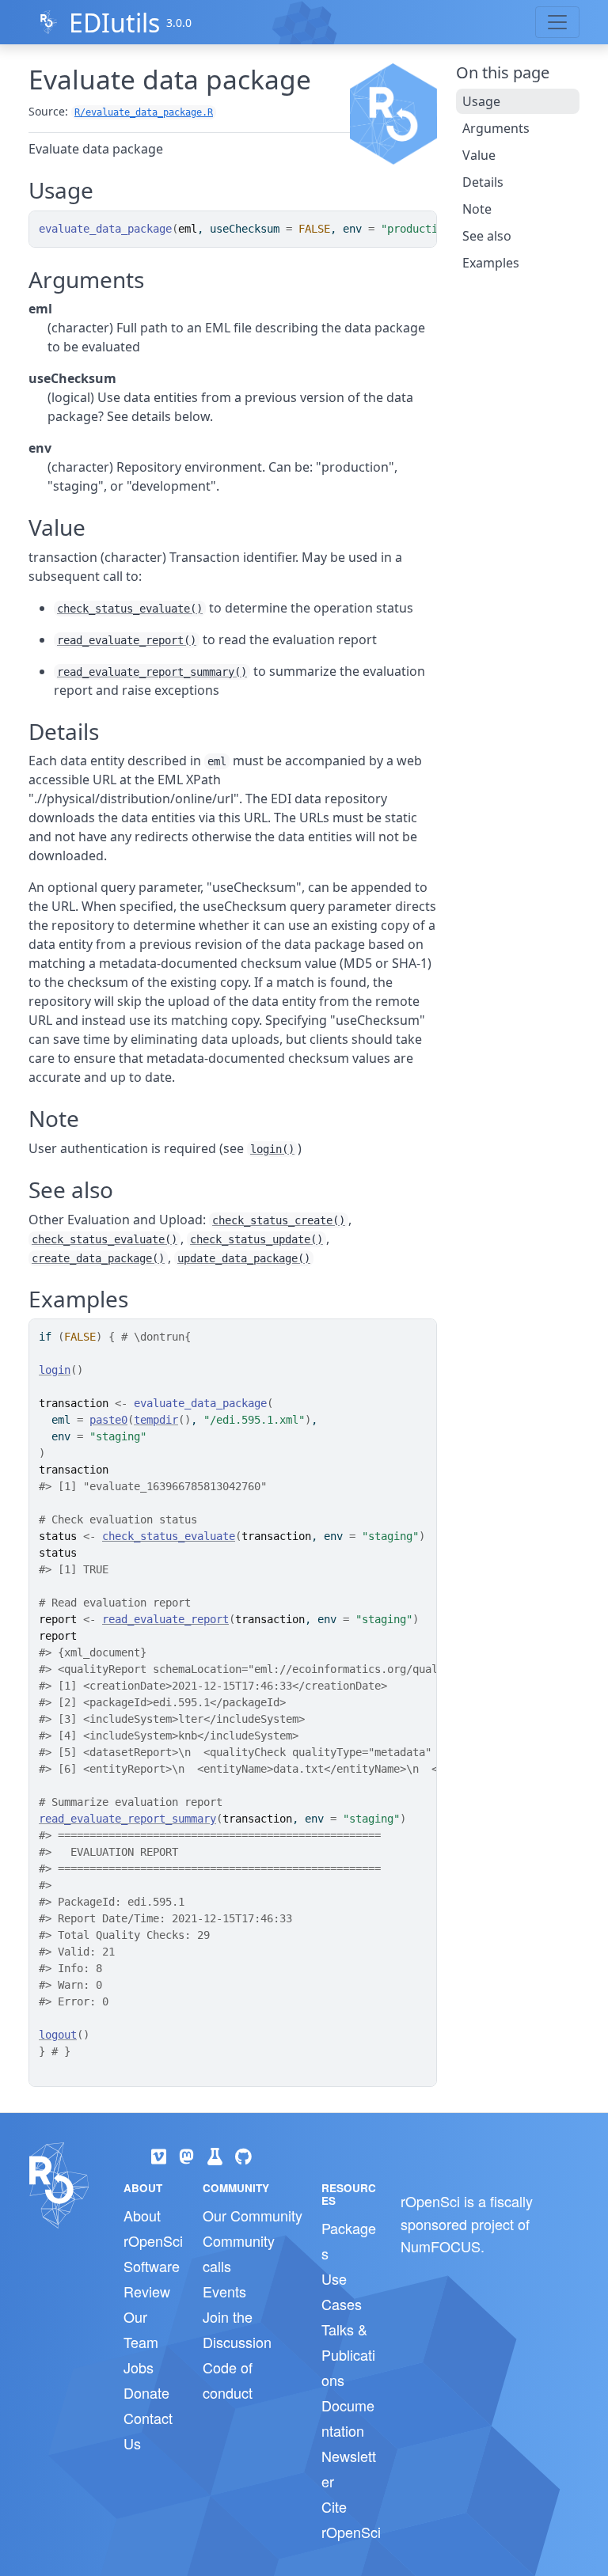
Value (479, 155)
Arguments (496, 128)
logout (58, 2035)
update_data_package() (244, 1258)
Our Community (253, 2215)
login (55, 1370)
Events (224, 2291)
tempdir (156, 1420)
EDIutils (114, 23)
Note (477, 209)
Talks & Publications (348, 2354)
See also (487, 236)
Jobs (139, 2367)
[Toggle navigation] (557, 22)
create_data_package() (98, 1258)
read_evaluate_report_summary (127, 1819)
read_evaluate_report (165, 1619)
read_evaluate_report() (127, 640)
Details (483, 182)
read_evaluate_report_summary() (152, 672)
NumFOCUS (441, 2246)
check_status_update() (256, 1239)
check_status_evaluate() (130, 609)
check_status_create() (279, 1220)
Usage (481, 101)
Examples (491, 263)
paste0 (108, 1420)
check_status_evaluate (169, 1536)
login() (272, 1149)
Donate (146, 2392)
